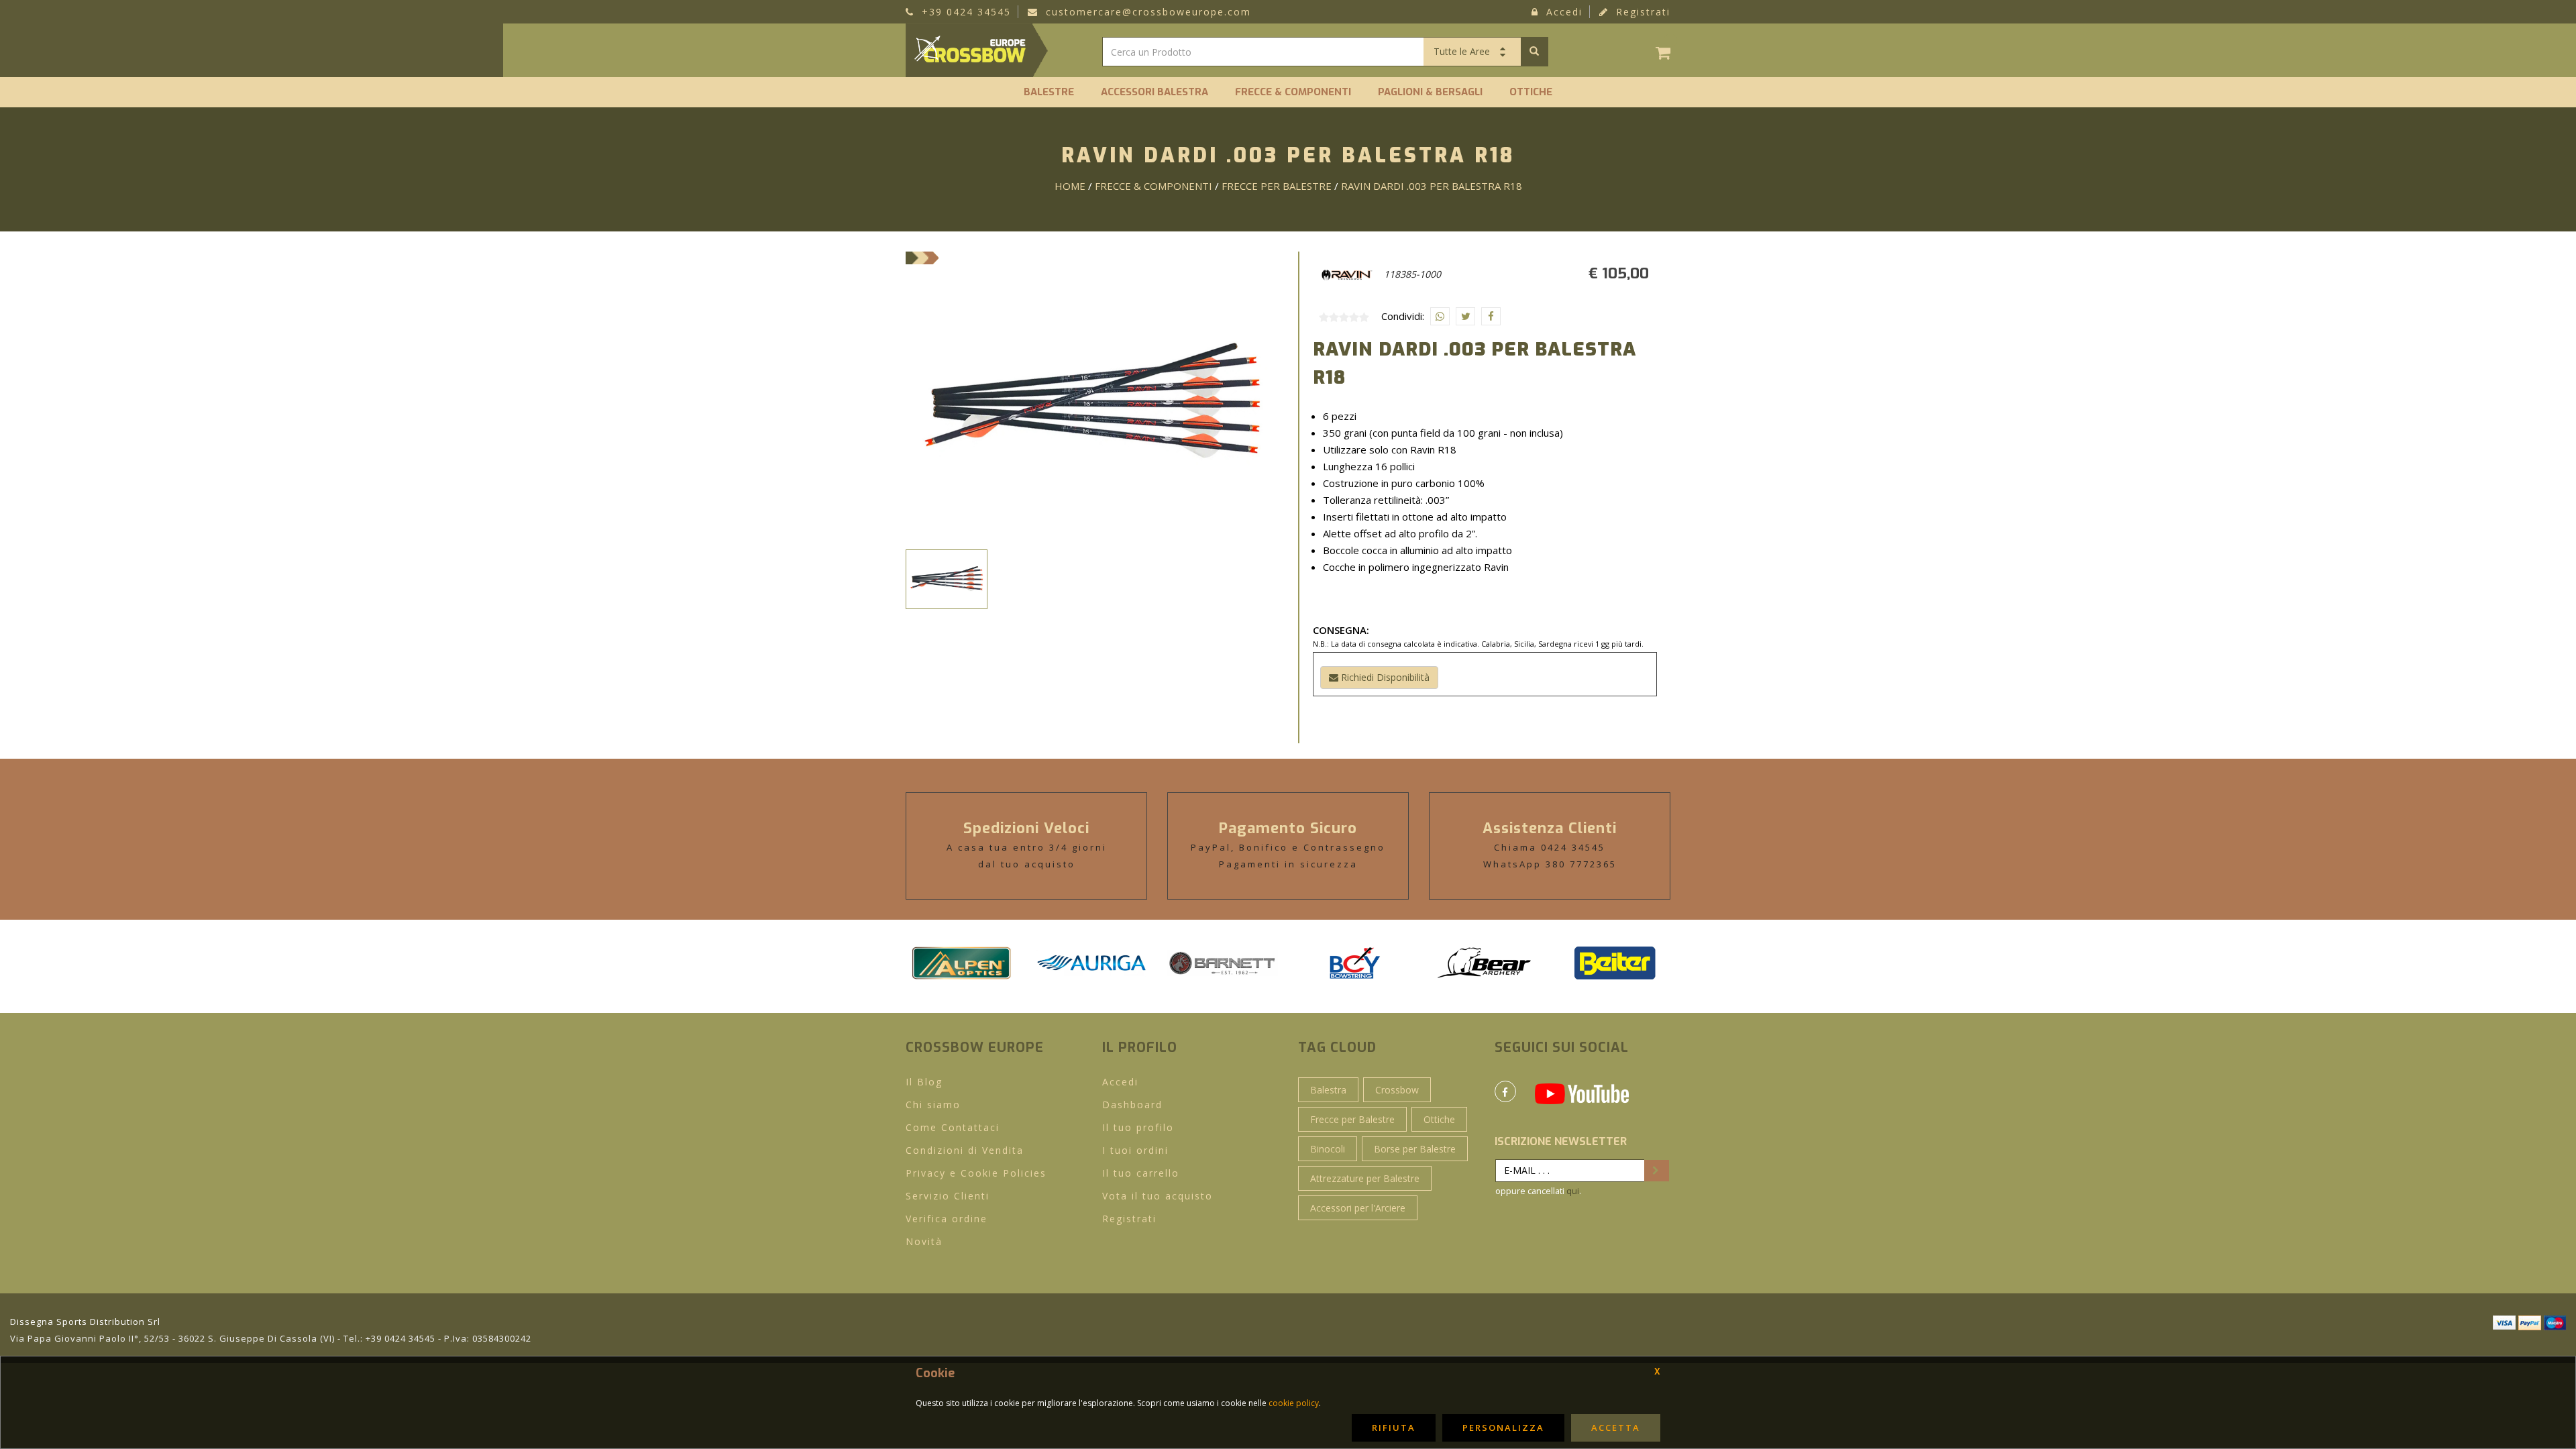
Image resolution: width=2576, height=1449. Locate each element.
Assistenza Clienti (1550, 828)
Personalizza (1503, 1428)
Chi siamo (933, 1105)
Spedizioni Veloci (1026, 828)
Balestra (1328, 1090)
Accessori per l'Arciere (1358, 1208)
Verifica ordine (947, 1219)
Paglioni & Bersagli (1430, 92)
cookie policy (1294, 1403)
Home (1070, 186)
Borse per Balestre (1415, 1149)
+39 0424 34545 (964, 12)
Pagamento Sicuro (1288, 828)
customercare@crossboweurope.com (1146, 12)
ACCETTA (1616, 1428)
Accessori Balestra (1155, 92)
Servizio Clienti (948, 1196)
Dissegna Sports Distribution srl (85, 1322)
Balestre (1049, 92)
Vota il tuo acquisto (1158, 1196)
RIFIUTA (1394, 1428)
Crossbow (1397, 1090)
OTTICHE (1531, 92)
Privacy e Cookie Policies (976, 1173)
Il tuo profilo (1138, 1127)
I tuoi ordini (1135, 1150)
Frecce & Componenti (1293, 92)
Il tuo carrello (1141, 1173)
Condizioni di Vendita (965, 1150)
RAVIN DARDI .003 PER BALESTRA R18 (1432, 186)
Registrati (1641, 12)
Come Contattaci (953, 1127)
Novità (924, 1241)
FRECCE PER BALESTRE (1277, 186)
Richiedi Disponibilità (1384, 677)
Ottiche (1439, 1119)
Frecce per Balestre (1352, 1119)
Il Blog (924, 1082)
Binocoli (1328, 1149)
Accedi (1562, 12)
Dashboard (1132, 1105)
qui (1573, 1191)
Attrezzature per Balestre (1365, 1178)
